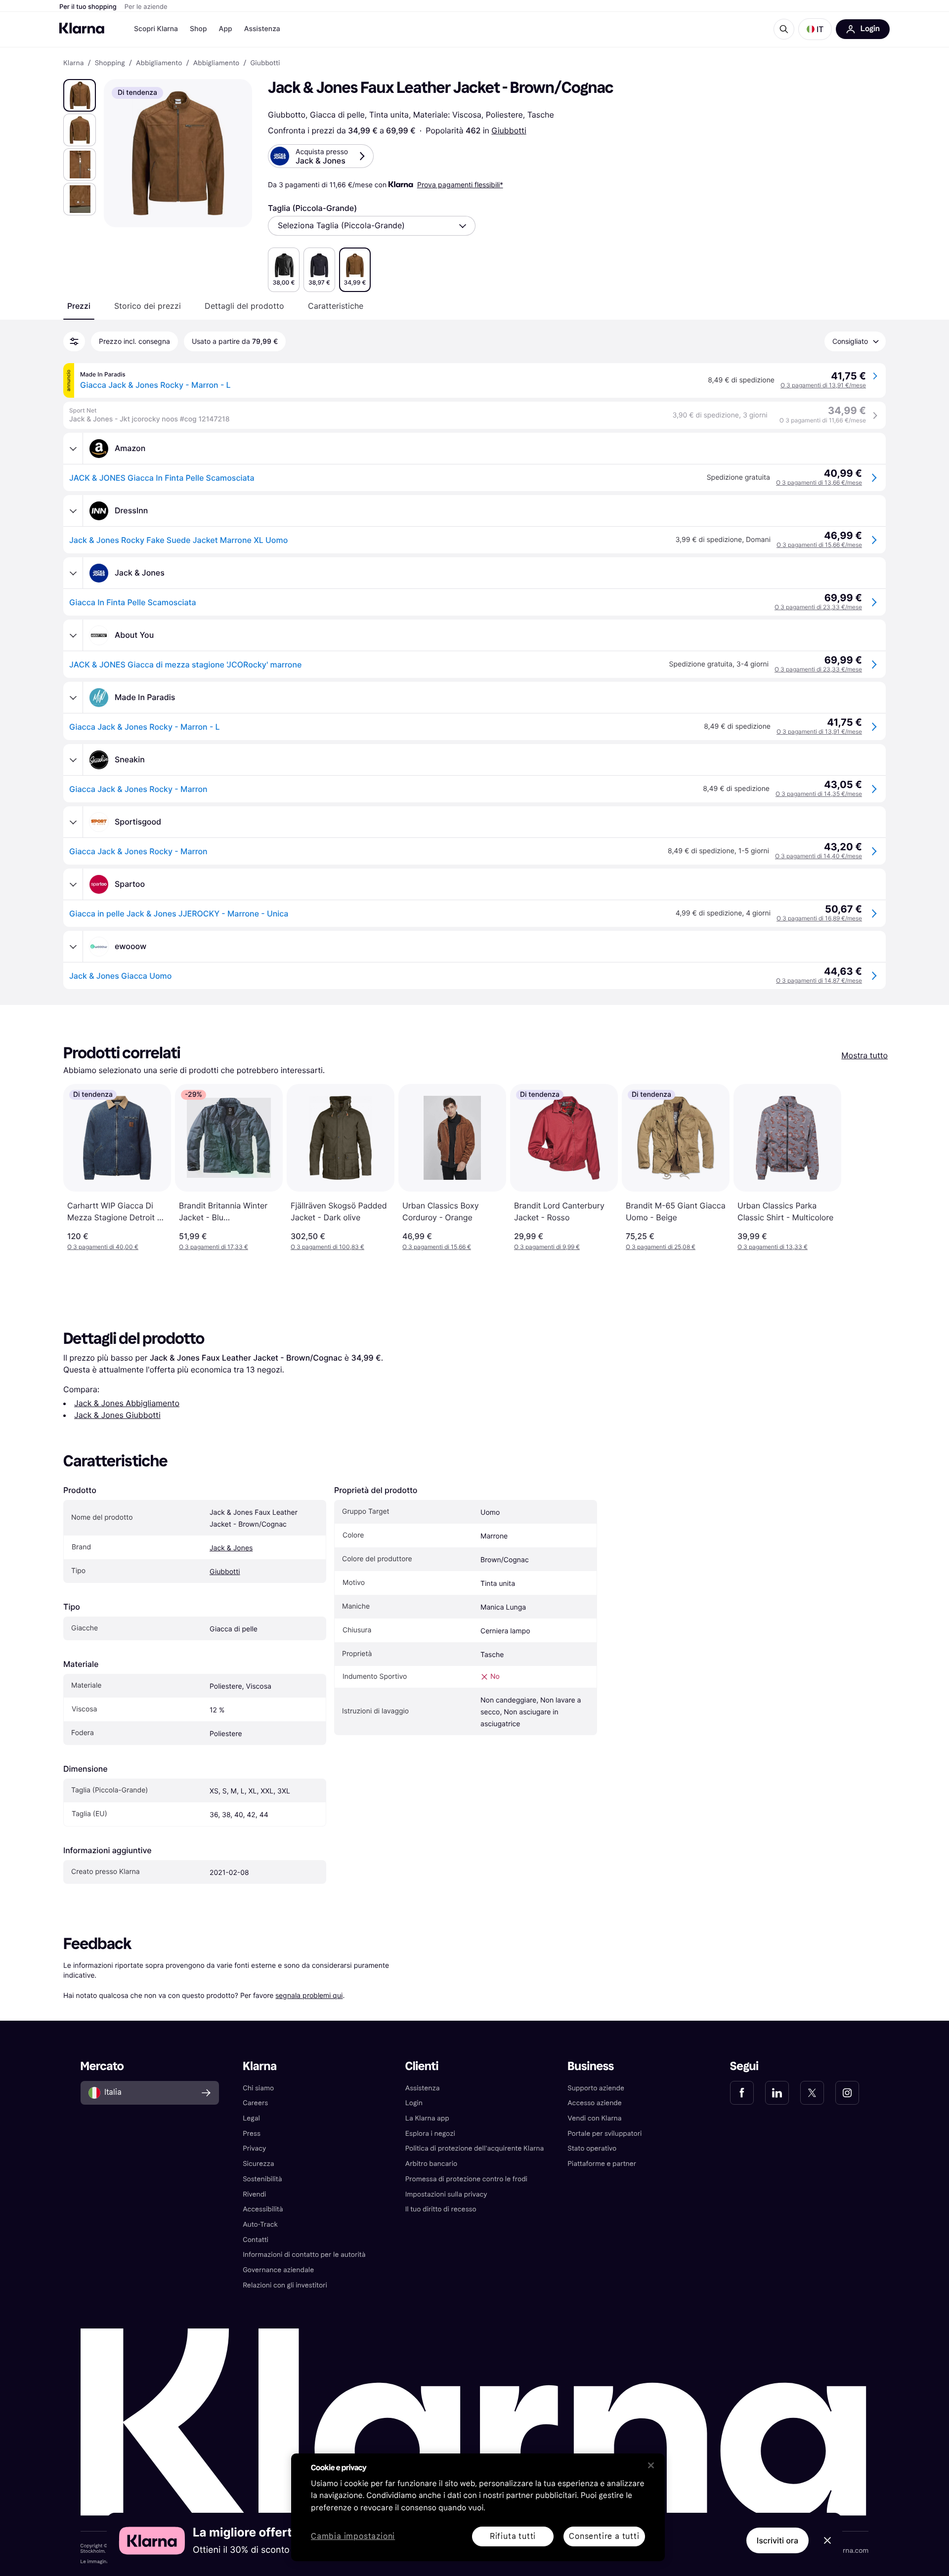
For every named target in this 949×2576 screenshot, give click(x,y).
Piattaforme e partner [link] (602, 2164)
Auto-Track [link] (260, 2224)
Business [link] (591, 2066)
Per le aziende (146, 7)
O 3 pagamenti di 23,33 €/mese (818, 607)
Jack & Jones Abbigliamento (127, 1403)
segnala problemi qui (309, 1995)
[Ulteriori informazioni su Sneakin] (73, 760)
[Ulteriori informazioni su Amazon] (73, 449)
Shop (198, 29)
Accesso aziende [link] (595, 2103)
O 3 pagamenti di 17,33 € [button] (214, 1247)
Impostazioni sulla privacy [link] (446, 2194)
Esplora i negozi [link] (430, 2134)
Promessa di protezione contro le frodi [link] (466, 2179)
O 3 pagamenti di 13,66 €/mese (819, 482)
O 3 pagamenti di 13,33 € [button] (773, 1247)
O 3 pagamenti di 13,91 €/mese (823, 385)
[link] (742, 2093)
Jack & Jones (231, 1548)
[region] (478, 2507)
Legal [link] (251, 2118)
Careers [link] (255, 2103)
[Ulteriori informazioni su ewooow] (73, 947)
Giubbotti (509, 130)
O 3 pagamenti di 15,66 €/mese (819, 545)
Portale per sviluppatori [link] (604, 2134)
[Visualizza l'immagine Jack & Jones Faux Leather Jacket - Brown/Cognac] (80, 95)
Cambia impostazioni (353, 2537)
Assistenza (262, 29)
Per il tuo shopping (88, 7)
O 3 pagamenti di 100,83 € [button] (327, 1247)
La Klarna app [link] (427, 2118)
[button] (815, 29)
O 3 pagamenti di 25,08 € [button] (661, 1247)
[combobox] (372, 226)
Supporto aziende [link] (596, 2088)
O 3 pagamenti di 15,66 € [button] (437, 1247)
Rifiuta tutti (513, 2536)
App (226, 29)
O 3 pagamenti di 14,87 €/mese (819, 980)
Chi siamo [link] (258, 2088)
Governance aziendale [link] (278, 2270)
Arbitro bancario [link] (431, 2164)
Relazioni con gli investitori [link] (285, 2285)
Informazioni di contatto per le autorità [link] (304, 2255)
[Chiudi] (651, 2465)
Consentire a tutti (604, 2536)
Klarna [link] (73, 63)
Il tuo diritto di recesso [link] (441, 2209)
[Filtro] (74, 341)
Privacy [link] (254, 2148)
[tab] (79, 306)
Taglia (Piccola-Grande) (312, 208)
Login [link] (414, 2103)
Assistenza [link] (423, 2088)
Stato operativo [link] (592, 2148)
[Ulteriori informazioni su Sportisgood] (73, 822)
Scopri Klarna (156, 29)
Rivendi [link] (254, 2194)
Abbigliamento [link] (159, 63)
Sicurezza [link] (258, 2164)
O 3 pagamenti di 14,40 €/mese (819, 856)
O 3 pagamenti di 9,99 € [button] (547, 1247)
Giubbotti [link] (265, 63)
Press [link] (252, 2134)
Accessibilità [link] (263, 2209)
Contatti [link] (256, 2240)
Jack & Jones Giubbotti (117, 1415)
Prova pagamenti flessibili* (460, 185)
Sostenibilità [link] (262, 2179)
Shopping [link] (110, 63)
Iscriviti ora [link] (777, 2540)
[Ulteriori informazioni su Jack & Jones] (73, 573)
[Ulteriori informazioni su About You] (73, 635)
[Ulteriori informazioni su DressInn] (73, 511)
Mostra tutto (864, 1055)
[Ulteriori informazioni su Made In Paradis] (73, 698)
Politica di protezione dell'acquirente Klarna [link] (475, 2148)
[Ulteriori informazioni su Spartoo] (73, 884)
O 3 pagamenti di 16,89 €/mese (819, 918)
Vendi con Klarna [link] (594, 2118)
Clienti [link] (422, 2066)
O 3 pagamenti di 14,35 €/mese (819, 794)
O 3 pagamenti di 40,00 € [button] (103, 1247)
